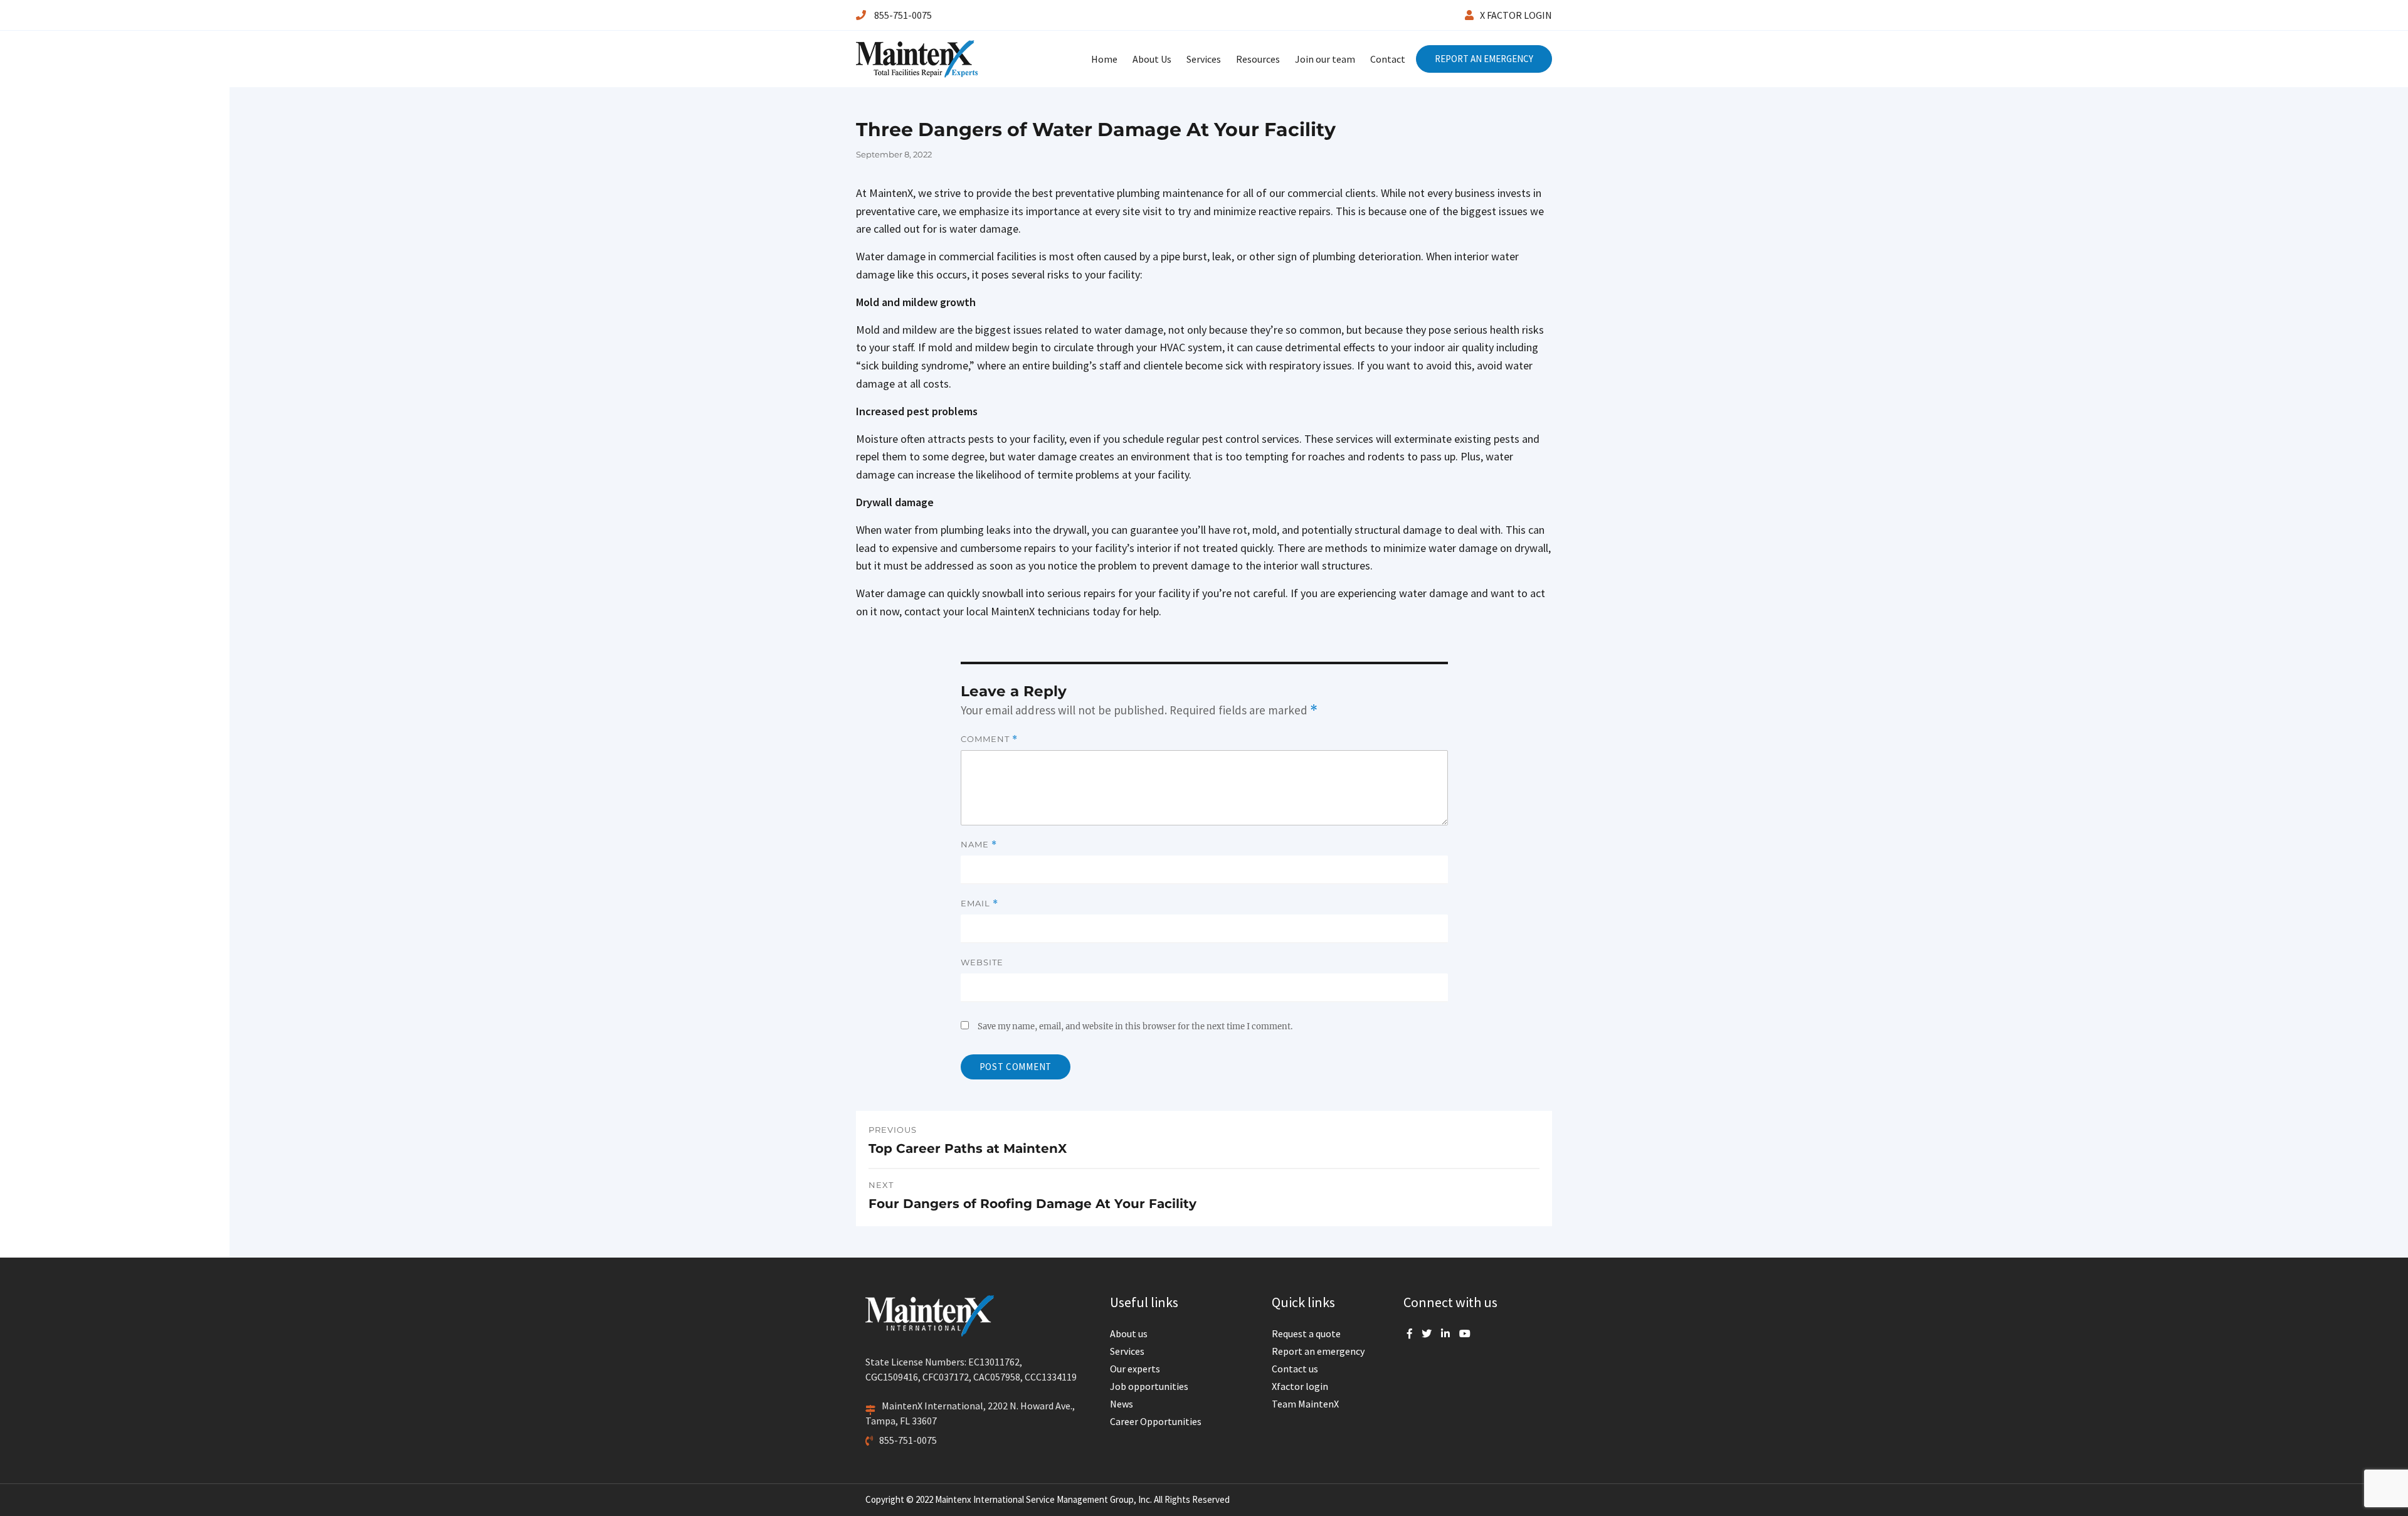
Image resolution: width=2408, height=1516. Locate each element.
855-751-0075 (902, 15)
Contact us (1295, 1369)
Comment (989, 739)
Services (1204, 59)
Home (1104, 59)
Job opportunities (1149, 1386)
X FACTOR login (1516, 15)
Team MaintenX (1305, 1404)
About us (1129, 1333)
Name (979, 845)
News (1122, 1404)
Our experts (1135, 1369)
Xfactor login (1300, 1386)
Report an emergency (1318, 1351)
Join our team (1325, 59)
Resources (1258, 59)
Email (980, 904)
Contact (1388, 59)
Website (982, 962)
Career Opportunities (1156, 1421)
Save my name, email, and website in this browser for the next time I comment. (1135, 1026)
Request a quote (1306, 1333)
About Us (1152, 59)
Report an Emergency (1484, 59)
